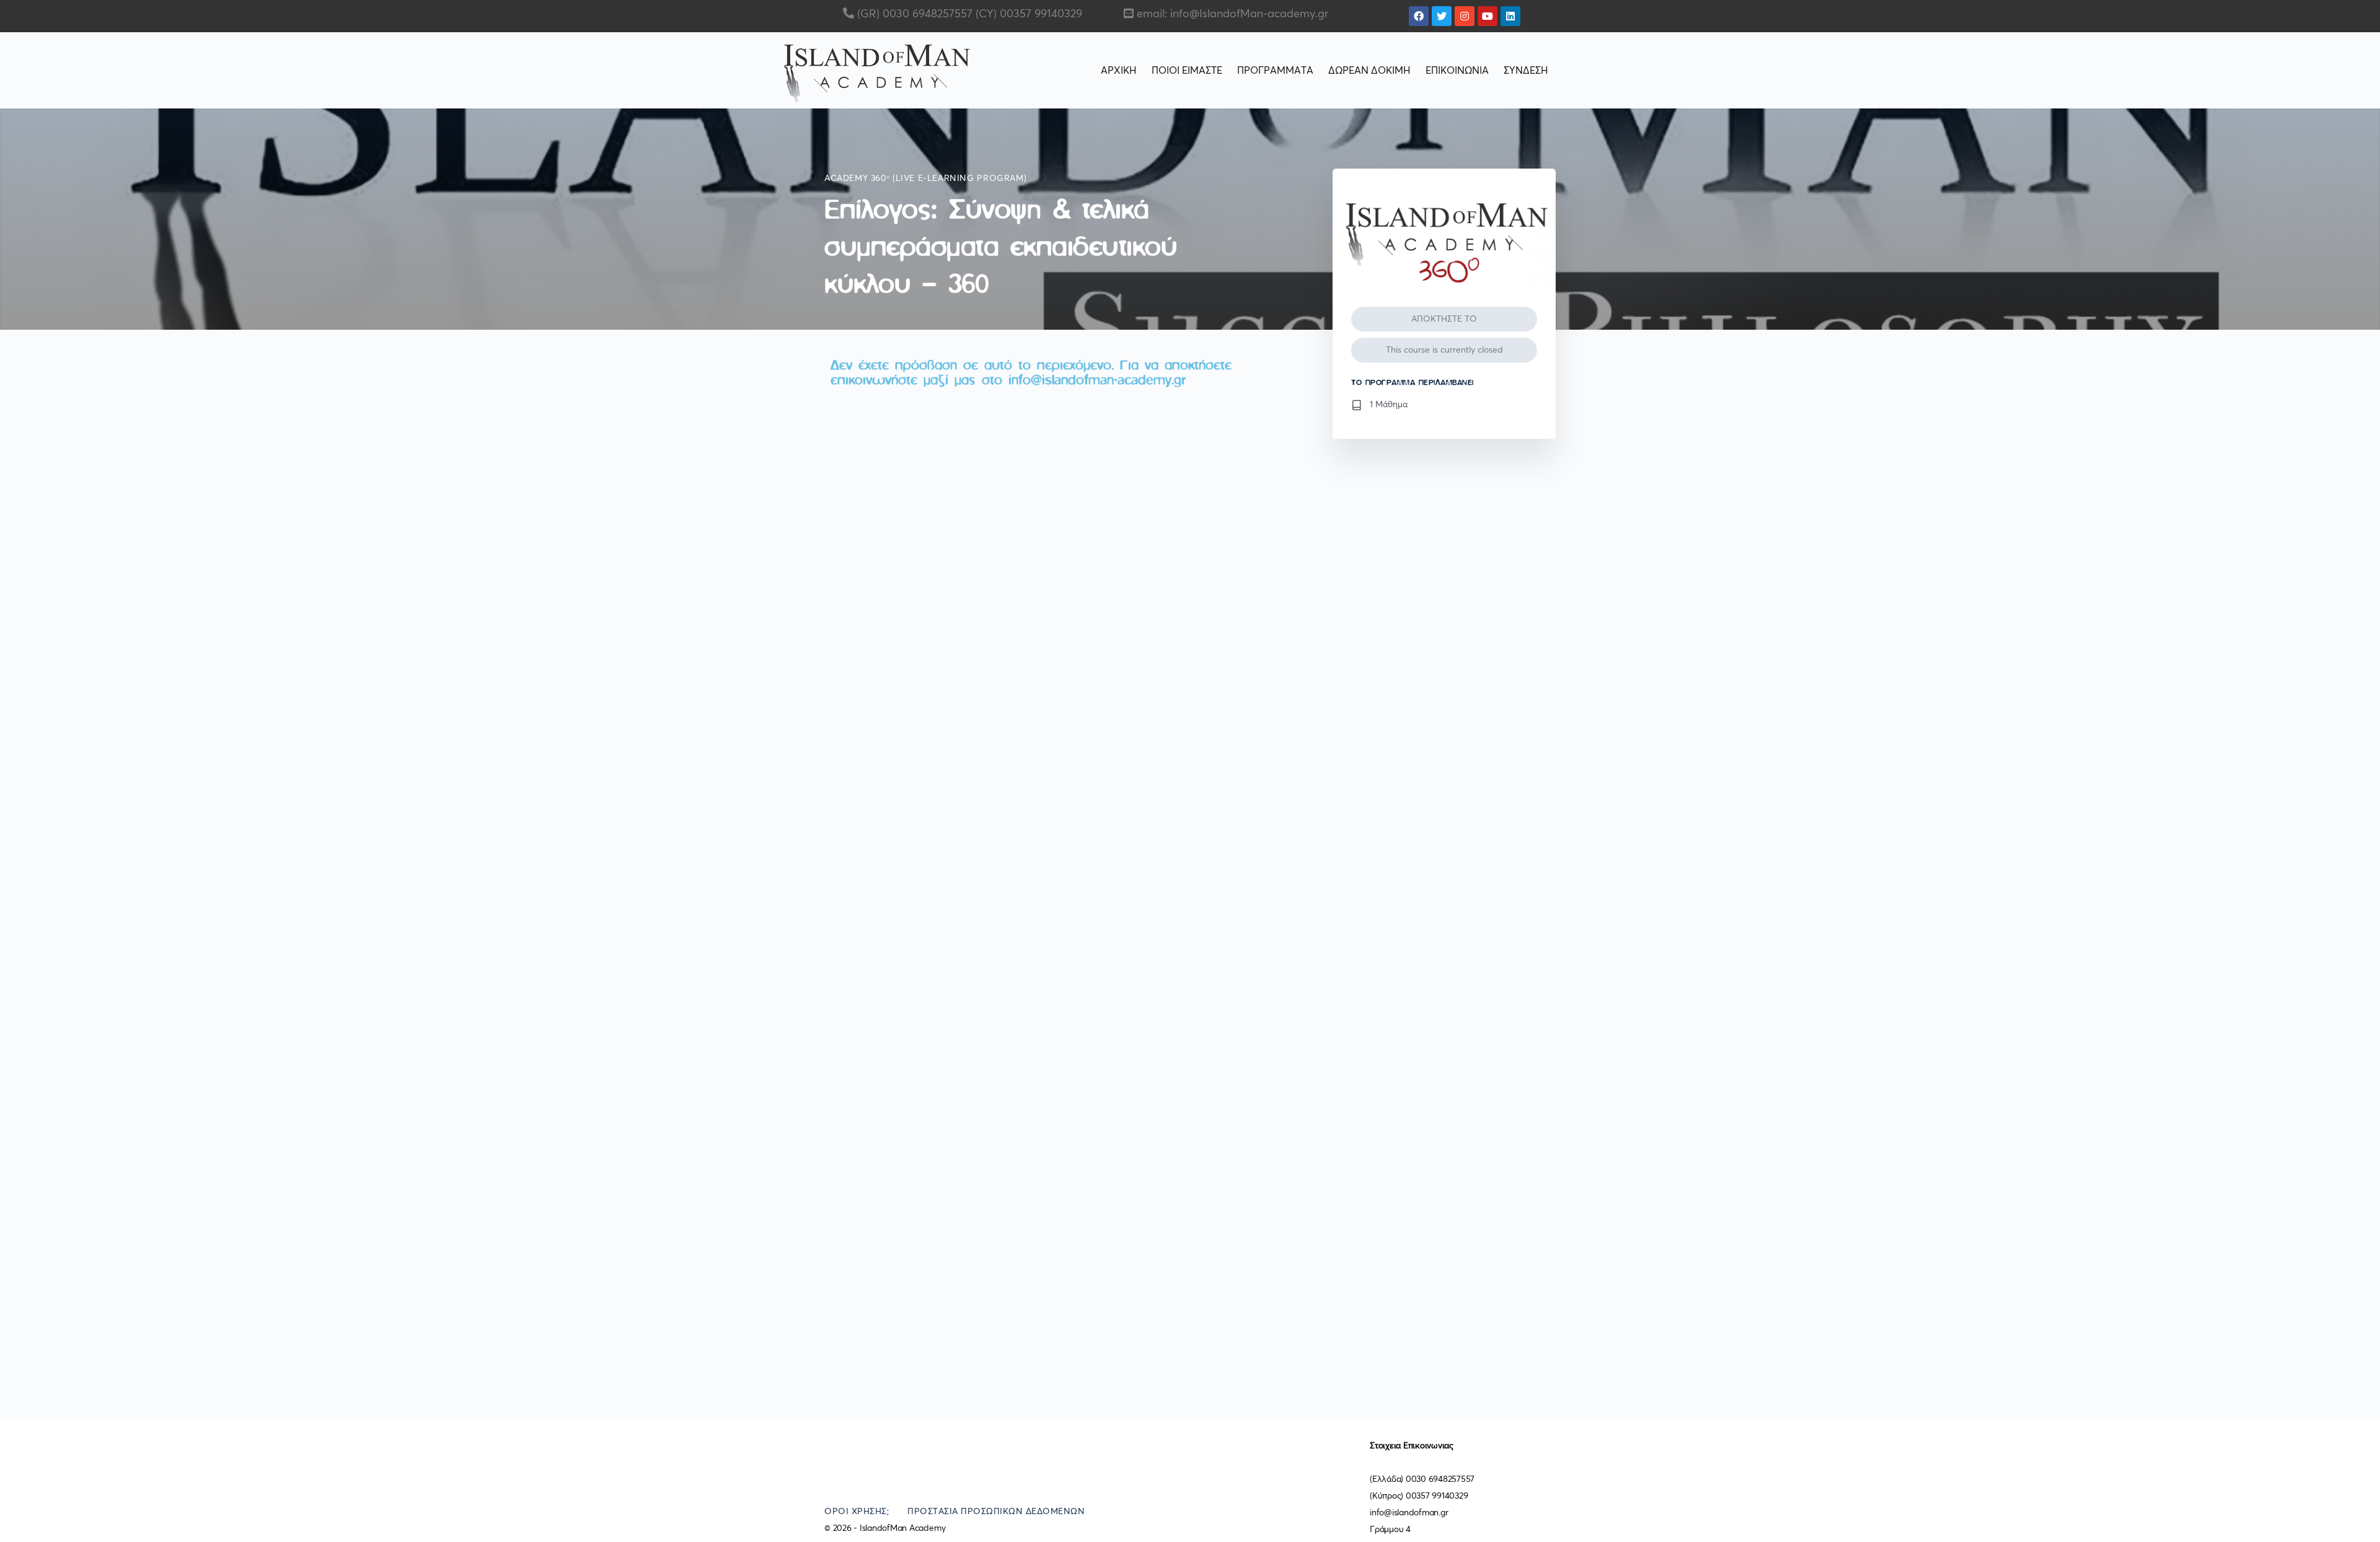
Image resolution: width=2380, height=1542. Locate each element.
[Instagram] (1465, 16)
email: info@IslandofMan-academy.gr (1232, 14)
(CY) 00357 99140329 (1027, 14)
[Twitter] (1442, 16)
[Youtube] (1487, 16)
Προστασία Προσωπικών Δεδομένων (996, 1512)
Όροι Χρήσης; (857, 1512)
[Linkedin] (1510, 16)
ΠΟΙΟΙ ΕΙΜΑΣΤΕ (1187, 71)
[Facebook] (1419, 16)
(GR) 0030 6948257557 (913, 14)
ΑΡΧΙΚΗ (1119, 71)
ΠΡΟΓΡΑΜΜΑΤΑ (1275, 71)
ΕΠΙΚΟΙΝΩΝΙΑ (1457, 71)
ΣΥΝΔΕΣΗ (1526, 71)
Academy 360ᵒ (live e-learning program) (925, 178)
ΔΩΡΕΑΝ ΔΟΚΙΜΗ (1369, 71)
